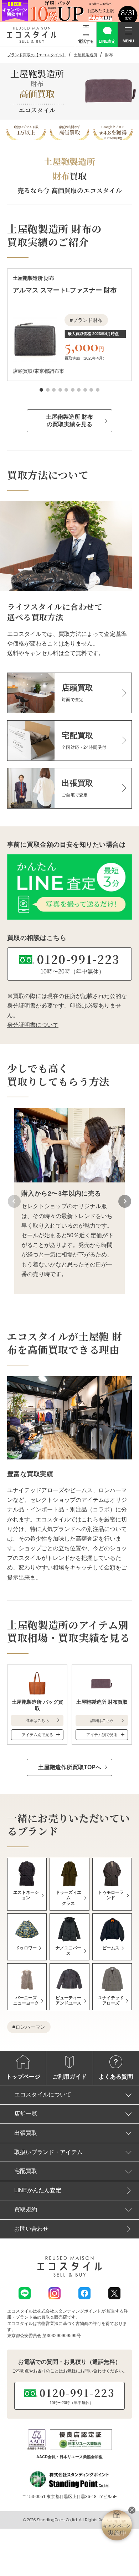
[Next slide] (125, 1201)
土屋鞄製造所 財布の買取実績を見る (69, 420)
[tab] (41, 390)
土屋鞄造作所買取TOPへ (70, 1767)
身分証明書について (33, 1025)
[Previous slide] (14, 1201)
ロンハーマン (30, 2027)
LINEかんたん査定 (38, 2190)
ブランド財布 (88, 320)
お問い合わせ (31, 2229)
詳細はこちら (37, 1720)
